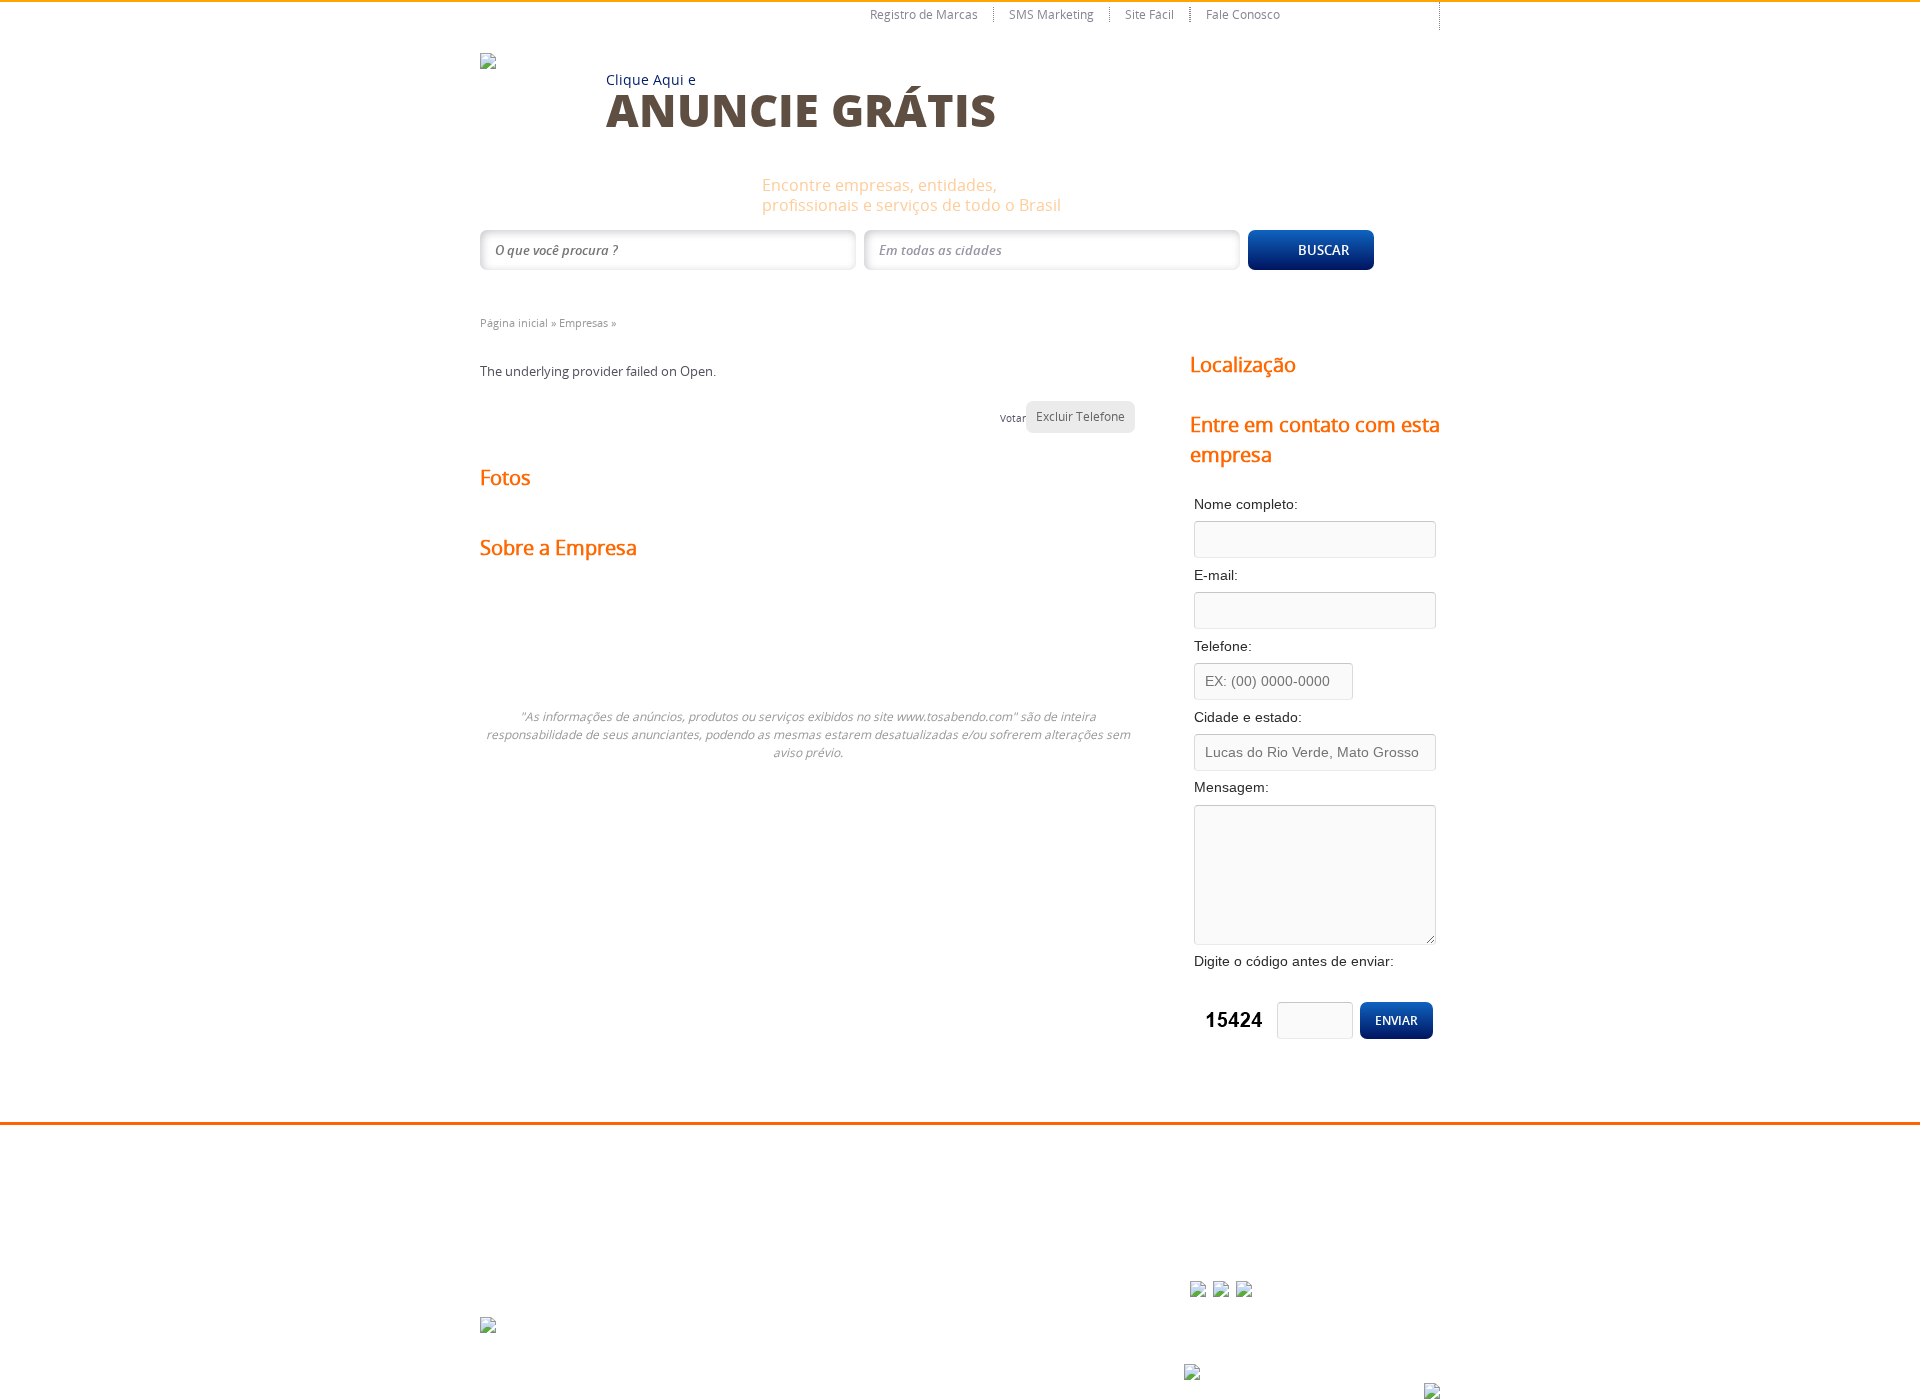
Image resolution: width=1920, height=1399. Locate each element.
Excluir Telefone (1080, 416)
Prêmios (511, 1231)
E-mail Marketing (866, 1176)
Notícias (680, 1259)
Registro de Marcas (924, 14)
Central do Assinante (1033, 1176)
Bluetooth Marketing (876, 1231)
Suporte (510, 1286)
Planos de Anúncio (708, 1176)
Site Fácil (1149, 14)
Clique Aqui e (801, 97)
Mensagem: (1263, 787)
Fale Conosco (1243, 14)
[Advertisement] (714, 613)
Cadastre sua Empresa (716, 1204)
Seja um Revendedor (713, 1231)
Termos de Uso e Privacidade (1054, 1231)
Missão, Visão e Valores (550, 1204)
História (510, 1176)
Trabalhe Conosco (1225, 1204)
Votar (1013, 418)
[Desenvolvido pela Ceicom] (1192, 1372)
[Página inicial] (488, 59)
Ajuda (995, 1204)
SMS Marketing (1051, 14)
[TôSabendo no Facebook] (1198, 1288)
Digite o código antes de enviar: (1298, 970)
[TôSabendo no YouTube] (1244, 1288)
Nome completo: (1278, 504)
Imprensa (514, 1259)
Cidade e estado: (1280, 717)
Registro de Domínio (876, 1259)
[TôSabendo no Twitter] (1221, 1288)
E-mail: (1248, 575)
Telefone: (1255, 646)
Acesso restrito (1371, 15)
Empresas (583, 322)
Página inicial (514, 322)
